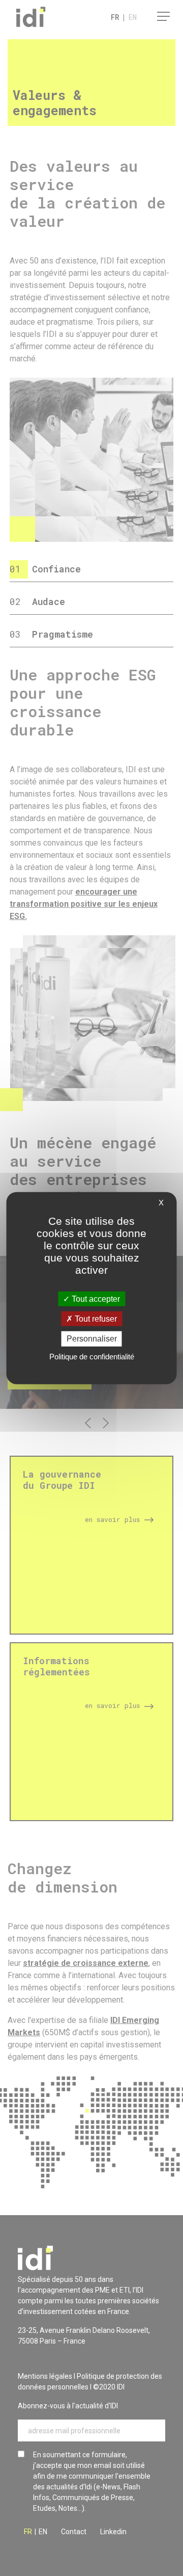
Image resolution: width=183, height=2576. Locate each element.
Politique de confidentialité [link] (92, 1356)
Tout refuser (95, 1319)
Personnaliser (92, 1339)
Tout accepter (95, 1299)
